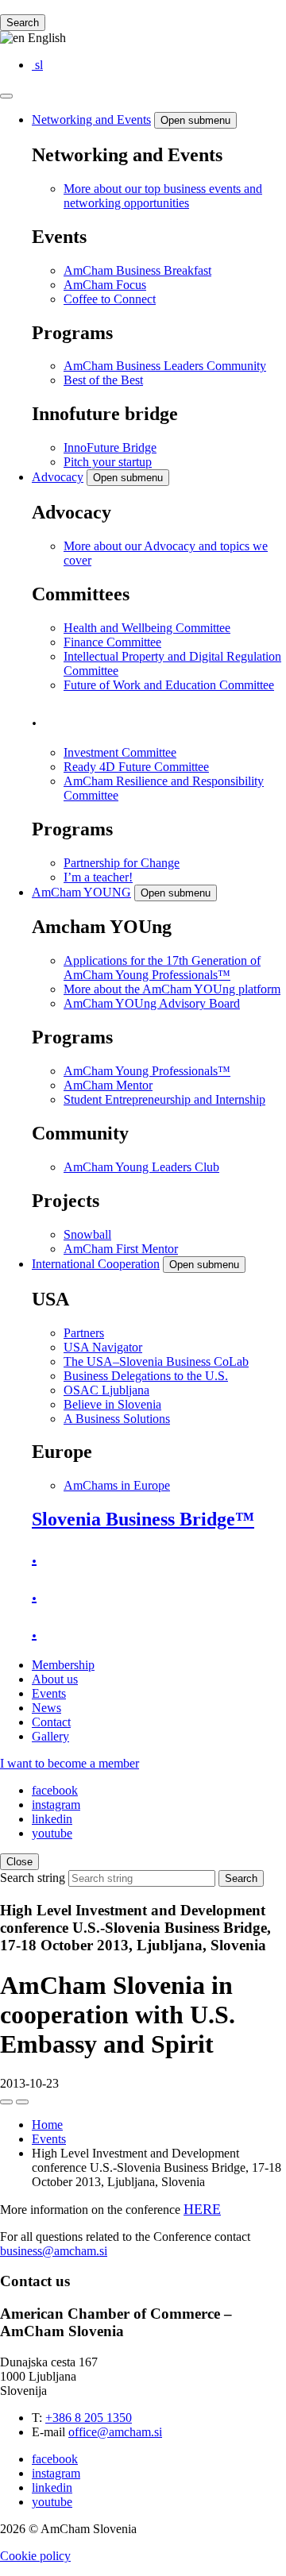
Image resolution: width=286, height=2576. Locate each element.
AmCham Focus (105, 285)
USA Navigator (103, 1347)
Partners (84, 1333)
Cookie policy (35, 2556)
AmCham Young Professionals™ (147, 1071)
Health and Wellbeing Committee (147, 628)
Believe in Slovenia (112, 1404)
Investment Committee (120, 752)
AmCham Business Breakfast (137, 270)
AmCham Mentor (108, 1085)
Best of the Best (103, 380)
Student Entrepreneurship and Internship (164, 1099)
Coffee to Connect (110, 299)
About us (55, 1679)
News (46, 1708)
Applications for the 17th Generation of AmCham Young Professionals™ (162, 968)
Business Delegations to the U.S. (146, 1376)
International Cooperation (96, 1264)
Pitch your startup (108, 462)
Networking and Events (91, 120)
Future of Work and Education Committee (169, 685)
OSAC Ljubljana (106, 1390)
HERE (202, 2209)
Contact (51, 1722)
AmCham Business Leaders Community (165, 366)
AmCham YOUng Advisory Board (152, 1003)
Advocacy (58, 477)
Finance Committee (112, 642)
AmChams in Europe (117, 1485)
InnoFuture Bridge (110, 447)
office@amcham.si (115, 2432)
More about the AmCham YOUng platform (172, 989)
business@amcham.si (54, 2251)
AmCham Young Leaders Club (141, 1167)
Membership (63, 1665)
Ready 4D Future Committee (136, 767)
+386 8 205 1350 (89, 2418)
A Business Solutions (117, 1419)
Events (49, 1693)
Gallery (50, 1736)
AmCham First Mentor (121, 1249)
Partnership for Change (122, 863)
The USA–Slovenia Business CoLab (156, 1361)
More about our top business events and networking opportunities (163, 196)
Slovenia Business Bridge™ (143, 1519)
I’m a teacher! (98, 877)
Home (47, 2125)
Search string (33, 1878)
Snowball (87, 1234)
